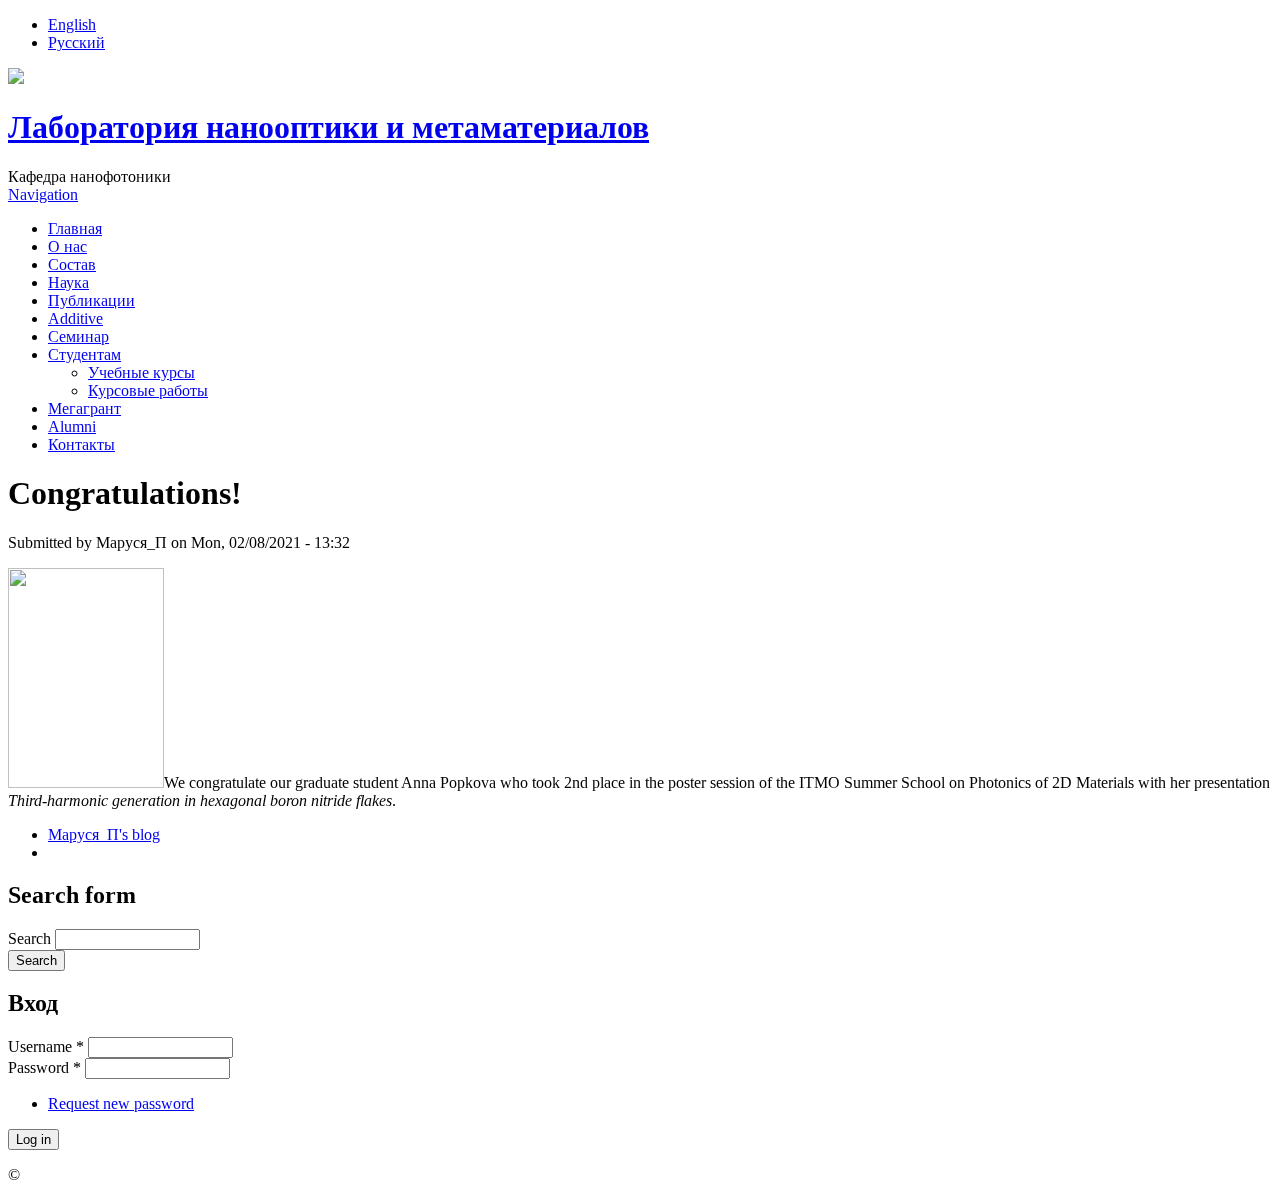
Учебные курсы (141, 372)
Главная (75, 228)
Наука (68, 282)
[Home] (16, 78)
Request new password (121, 1103)
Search (31, 938)
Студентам (84, 354)
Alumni (72, 426)
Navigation (43, 194)
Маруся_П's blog (104, 834)
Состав (72, 264)
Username (46, 1046)
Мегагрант (84, 408)
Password (44, 1067)
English (72, 24)
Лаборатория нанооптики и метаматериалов (328, 127)
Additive (75, 318)
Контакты (81, 444)
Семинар (78, 336)
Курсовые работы (148, 390)
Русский (76, 42)
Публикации (91, 300)
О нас (67, 246)
